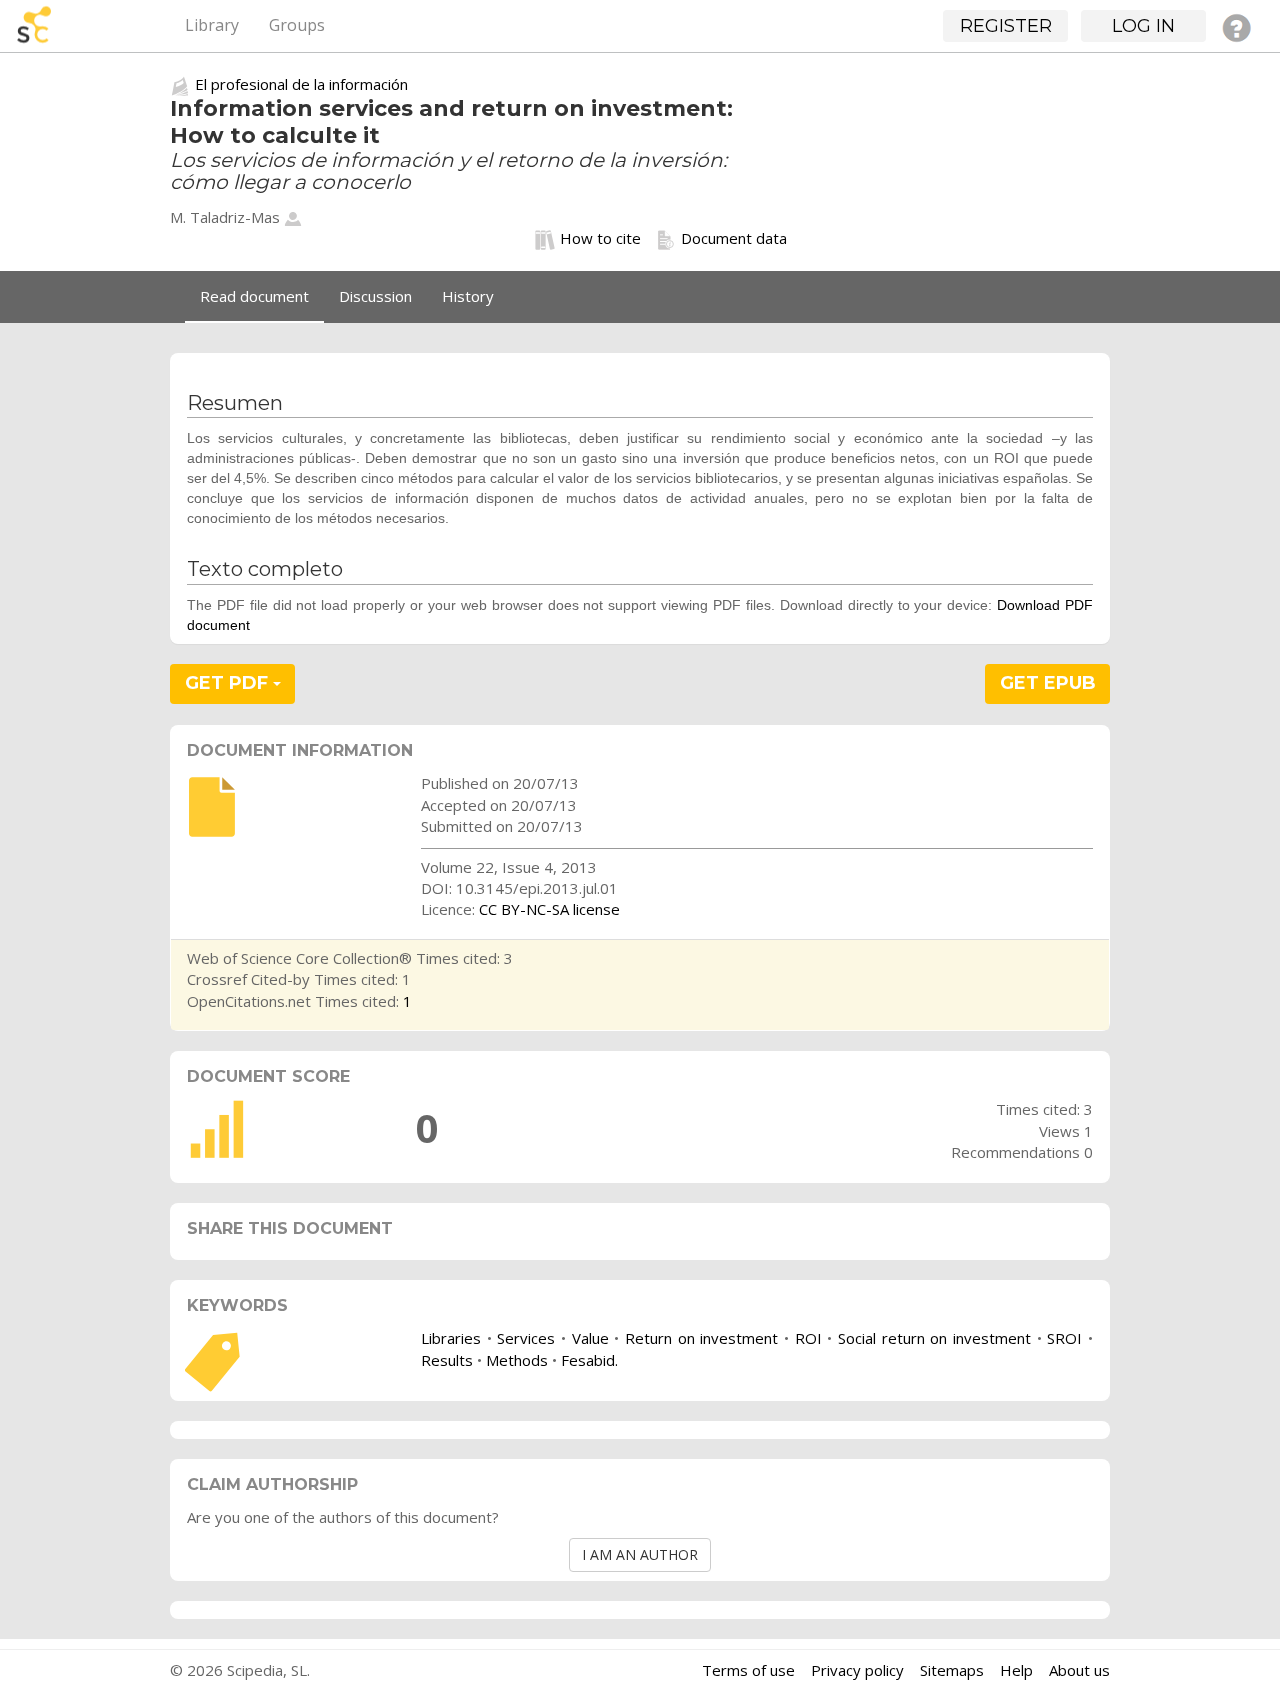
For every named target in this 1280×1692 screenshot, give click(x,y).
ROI (808, 1338)
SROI (1064, 1338)
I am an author (640, 1554)
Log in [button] (1143, 26)
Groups (297, 25)
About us (1079, 1670)
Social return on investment (934, 1338)
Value (590, 1338)
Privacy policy (857, 1670)
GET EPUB (1048, 683)
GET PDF (229, 683)
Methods (517, 1360)
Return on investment (701, 1338)
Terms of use (748, 1670)
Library (212, 25)
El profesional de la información (301, 84)
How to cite (600, 238)
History (468, 296)
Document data (734, 238)
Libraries (451, 1338)
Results (447, 1360)
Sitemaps (952, 1670)
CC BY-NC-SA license (549, 909)
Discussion (375, 296)
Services (526, 1338)
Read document (254, 296)
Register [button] (1006, 26)
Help (1016, 1670)
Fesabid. (589, 1360)
